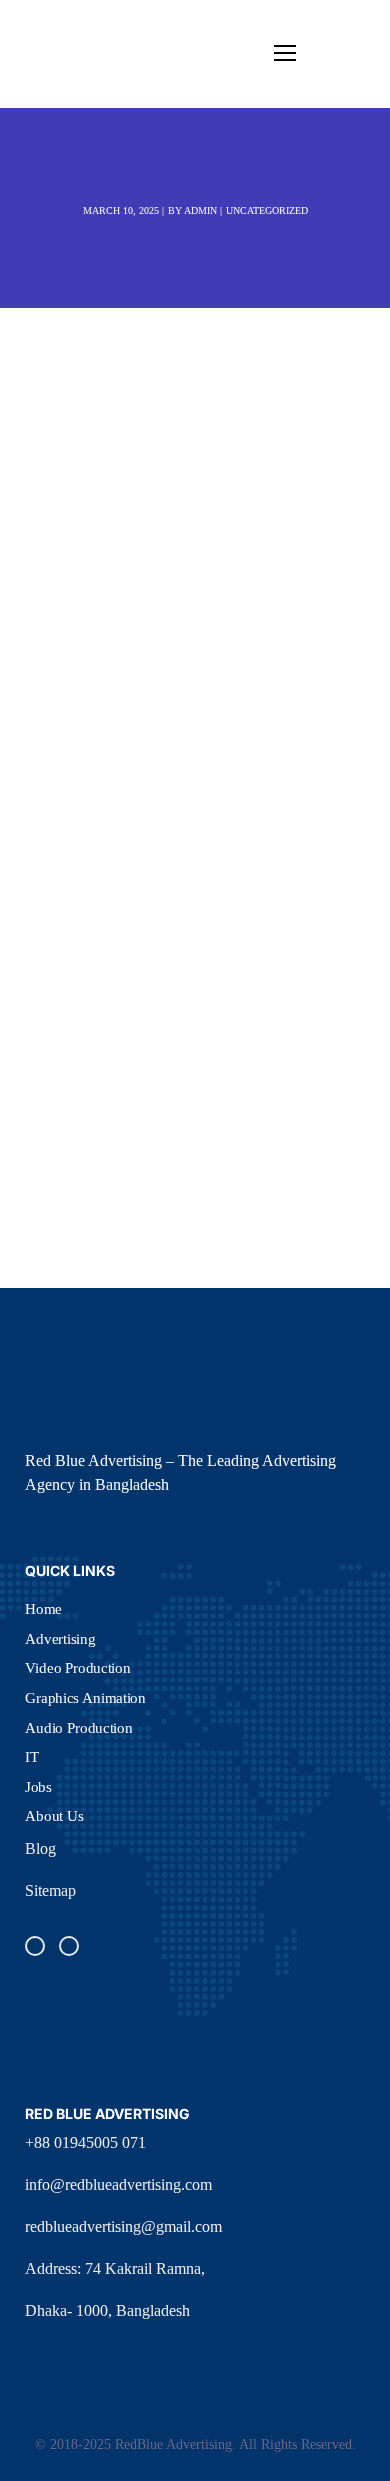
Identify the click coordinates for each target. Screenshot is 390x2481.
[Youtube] (69, 1946)
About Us (54, 1816)
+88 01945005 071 (85, 2142)
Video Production (77, 1668)
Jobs (38, 1786)
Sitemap (50, 1890)
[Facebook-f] (35, 1946)
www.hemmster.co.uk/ (153, 822)
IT (32, 1757)
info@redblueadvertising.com (118, 2184)
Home (43, 1608)
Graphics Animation (85, 1697)
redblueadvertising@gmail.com (123, 2226)
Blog (40, 1848)
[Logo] (64, 54)
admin (200, 210)
